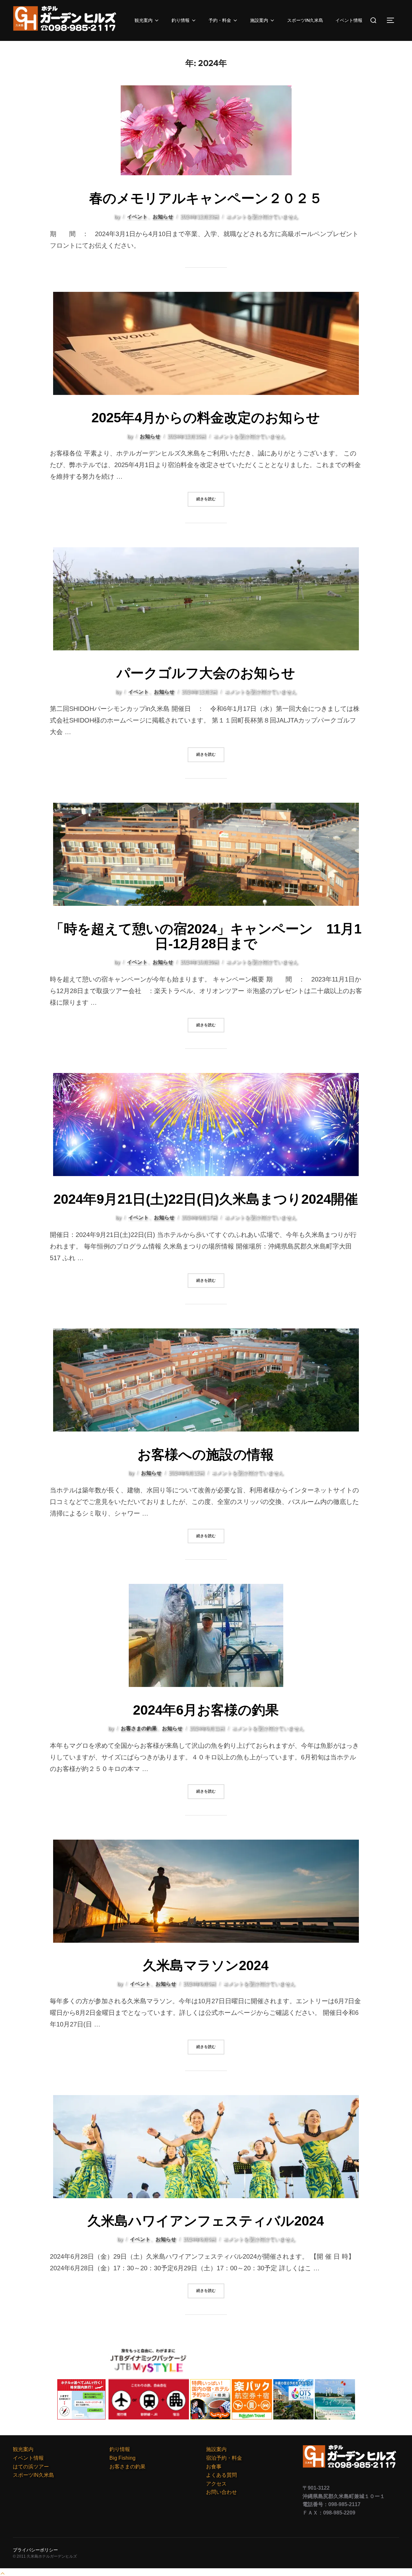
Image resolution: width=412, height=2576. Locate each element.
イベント (137, 217)
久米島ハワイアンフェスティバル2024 (206, 2221)
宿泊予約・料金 (224, 2458)
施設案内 (259, 20)
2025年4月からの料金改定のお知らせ (206, 418)
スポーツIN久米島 (305, 20)
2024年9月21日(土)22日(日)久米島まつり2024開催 (206, 1199)
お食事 (214, 2467)
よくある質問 (221, 2475)
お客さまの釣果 (139, 1728)
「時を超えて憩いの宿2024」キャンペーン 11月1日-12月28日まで (206, 936)
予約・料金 (220, 20)
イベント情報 (349, 20)
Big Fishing (122, 2458)
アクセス (216, 2484)
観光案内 (144, 20)
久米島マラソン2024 (206, 1965)
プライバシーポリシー (35, 2550)
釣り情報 (181, 20)
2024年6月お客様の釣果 (206, 1710)
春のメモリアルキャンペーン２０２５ (206, 198)
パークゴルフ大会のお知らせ (206, 673)
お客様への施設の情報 (206, 1455)
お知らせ (163, 217)
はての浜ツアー (31, 2467)
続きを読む (210, 499)
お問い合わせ (221, 2492)
